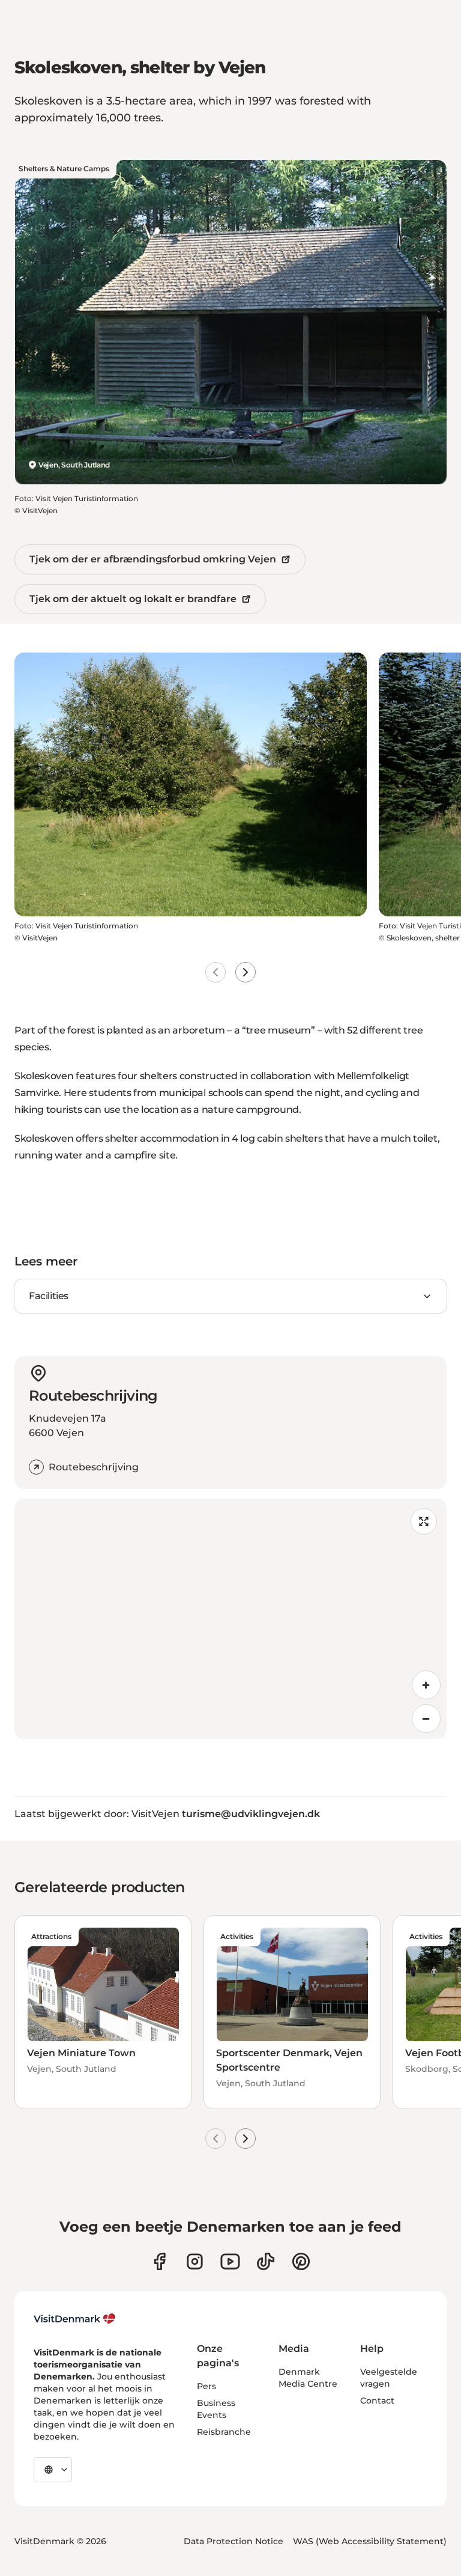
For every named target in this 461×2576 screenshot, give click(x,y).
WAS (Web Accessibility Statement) (370, 2541)
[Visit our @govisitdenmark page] (266, 2261)
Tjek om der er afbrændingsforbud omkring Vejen (153, 559)
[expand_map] (424, 1521)
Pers (206, 2386)
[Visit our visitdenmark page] (230, 2261)
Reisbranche (224, 2432)
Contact (377, 2401)
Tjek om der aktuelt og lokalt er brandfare (133, 599)
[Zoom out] (426, 1719)
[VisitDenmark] (75, 2319)
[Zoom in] (426, 1685)
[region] (230, 1619)
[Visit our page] (195, 2261)
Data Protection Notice (234, 2541)
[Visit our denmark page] (159, 2261)
